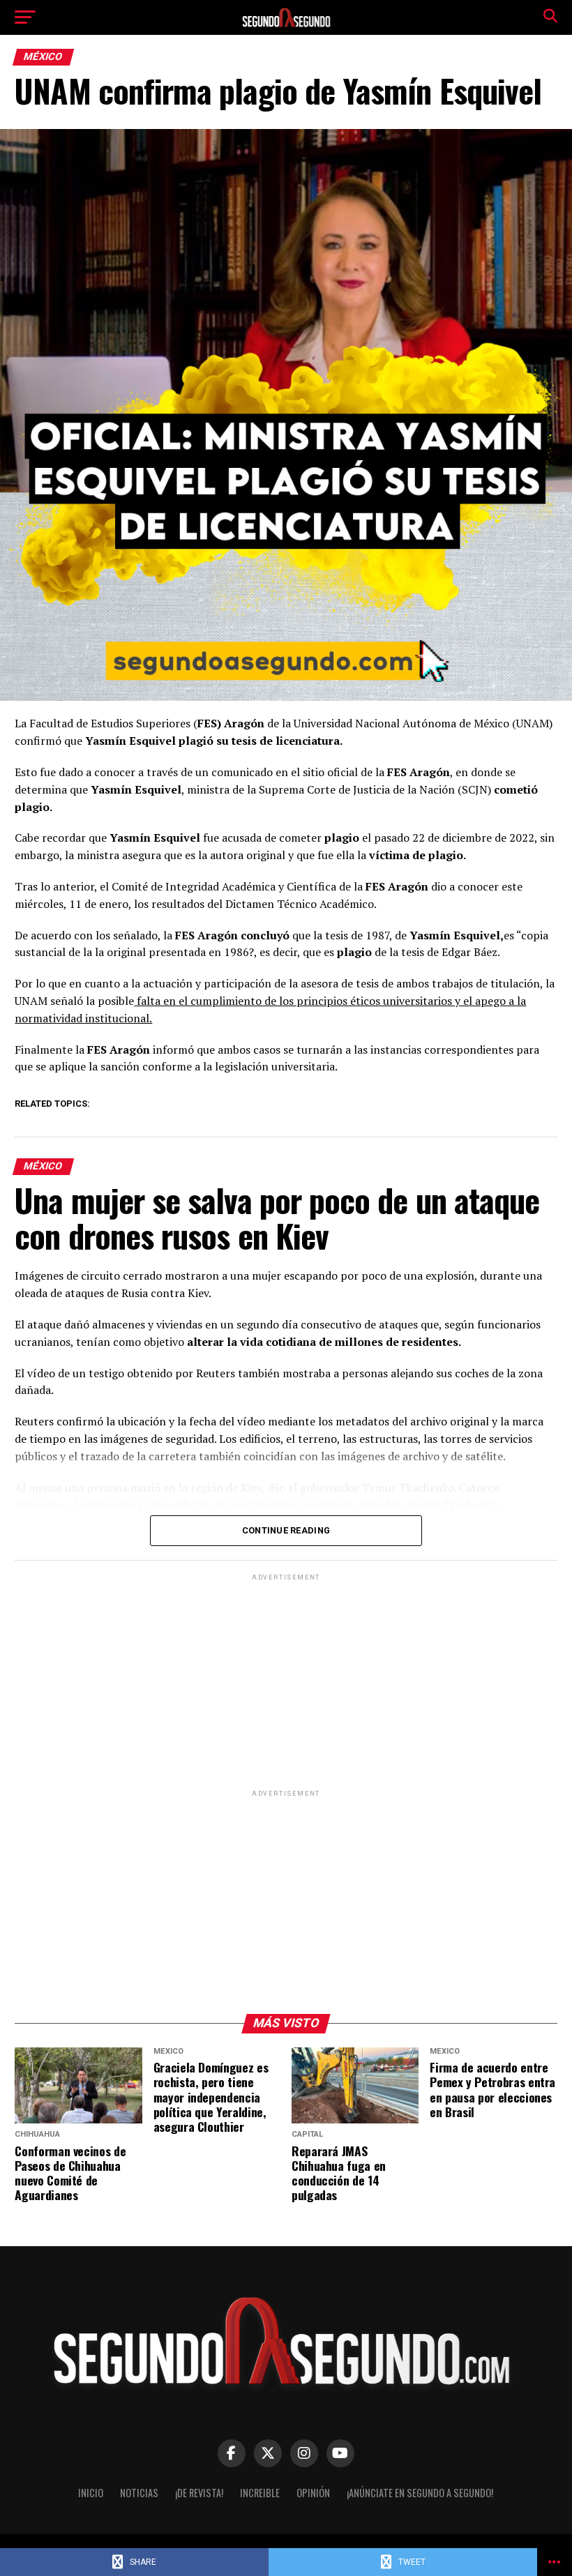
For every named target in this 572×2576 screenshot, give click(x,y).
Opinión (313, 2493)
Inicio (91, 2493)
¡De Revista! (199, 2493)
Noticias (139, 2493)
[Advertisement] (286, 1681)
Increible (260, 2493)
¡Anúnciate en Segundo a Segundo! (420, 2493)
